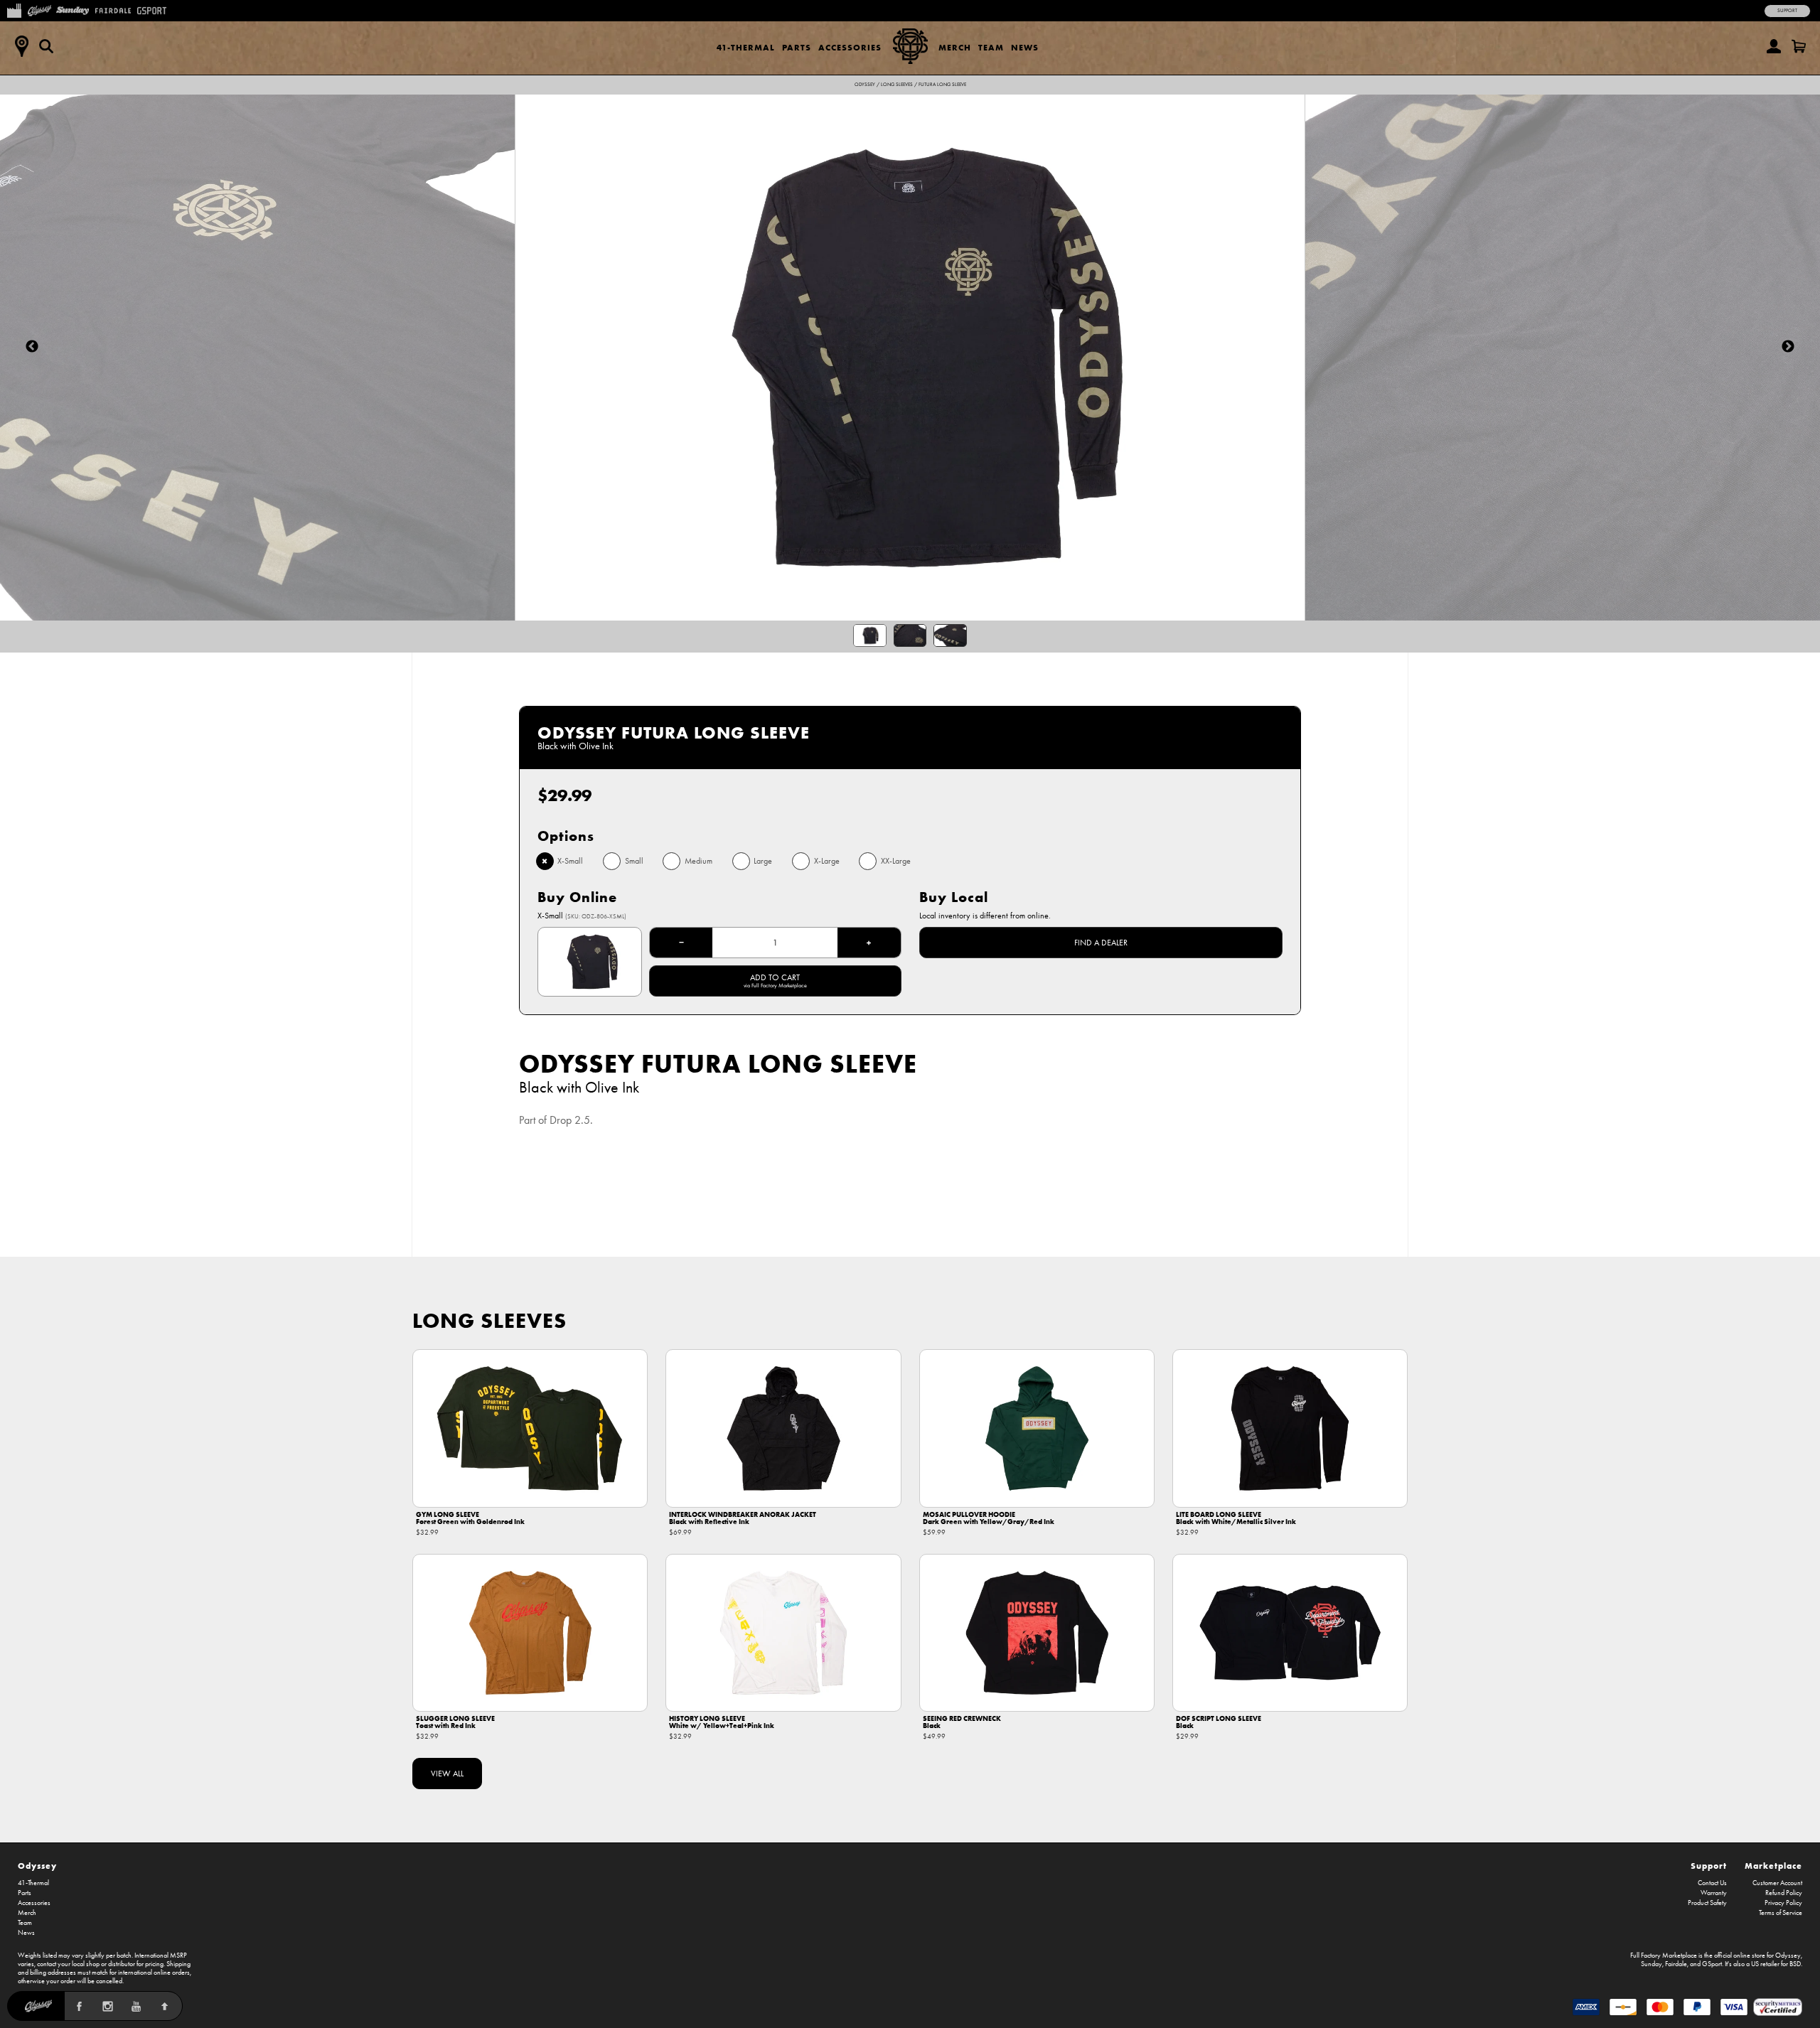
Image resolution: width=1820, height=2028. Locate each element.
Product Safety (1707, 1903)
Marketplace (1773, 1866)
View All (447, 1774)
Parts (797, 47)
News (1025, 47)
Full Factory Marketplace (1664, 1955)
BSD (1795, 1964)
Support (1787, 11)
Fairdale (1676, 1964)
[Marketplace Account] (1774, 46)
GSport (1712, 1964)
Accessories (850, 47)
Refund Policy (1784, 1893)
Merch (955, 47)
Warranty (1714, 1893)
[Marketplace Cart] (1799, 46)
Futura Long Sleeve (942, 85)
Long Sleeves (897, 85)
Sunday (1652, 1964)
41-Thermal (746, 47)
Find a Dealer (1101, 943)
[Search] (46, 46)
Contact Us (1712, 1883)
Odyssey (865, 85)
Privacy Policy (1783, 1903)
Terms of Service (1781, 1913)
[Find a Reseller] (21, 46)
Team (991, 47)
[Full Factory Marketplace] (14, 9)
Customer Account (1777, 1883)
